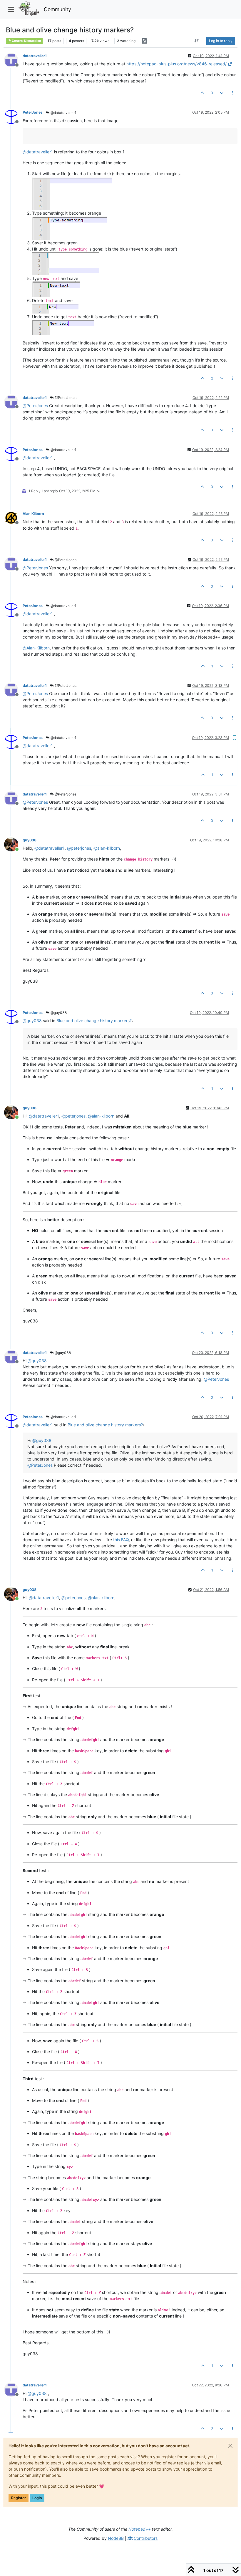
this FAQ (121, 1540)
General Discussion (26, 41)
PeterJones (33, 112)
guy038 (30, 840)
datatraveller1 (35, 56)
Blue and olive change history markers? (94, 1021)
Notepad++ (140, 2529)
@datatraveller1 (63, 113)
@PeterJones (65, 398)
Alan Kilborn (33, 514)
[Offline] (13, 60)
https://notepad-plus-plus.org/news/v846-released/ (176, 64)
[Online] (13, 844)
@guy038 (58, 1013)
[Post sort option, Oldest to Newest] (197, 41)
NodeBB (116, 2538)
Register (19, 2498)
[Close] (230, 2446)
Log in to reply (221, 41)
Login (37, 2498)
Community (57, 9)
